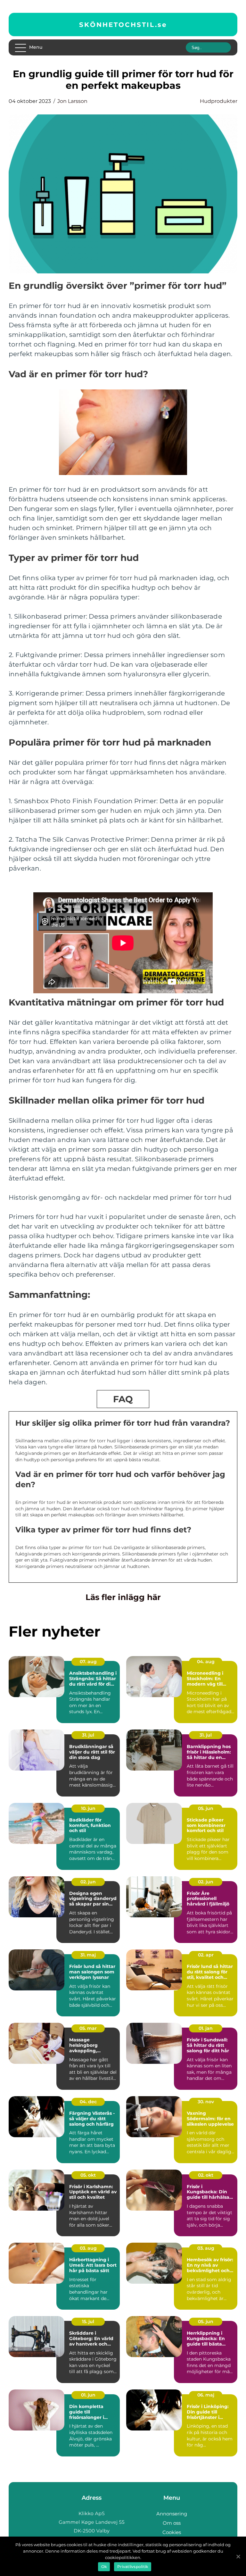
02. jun (88, 1882)
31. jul (88, 1735)
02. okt (206, 2175)
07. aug (88, 1662)
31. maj (88, 1955)
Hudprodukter (219, 101)
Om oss (172, 2523)
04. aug (206, 1662)
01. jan (206, 2028)
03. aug (88, 2248)
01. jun (88, 2395)
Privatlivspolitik (133, 2567)
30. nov (206, 2102)
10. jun (88, 1808)
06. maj (206, 2395)
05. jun (206, 1808)
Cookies (172, 2532)
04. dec (88, 2102)
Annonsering (172, 2514)
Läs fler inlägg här (123, 1597)
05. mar (88, 2028)
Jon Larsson (72, 101)
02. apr (206, 1955)
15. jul (88, 2322)
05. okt (88, 2175)
